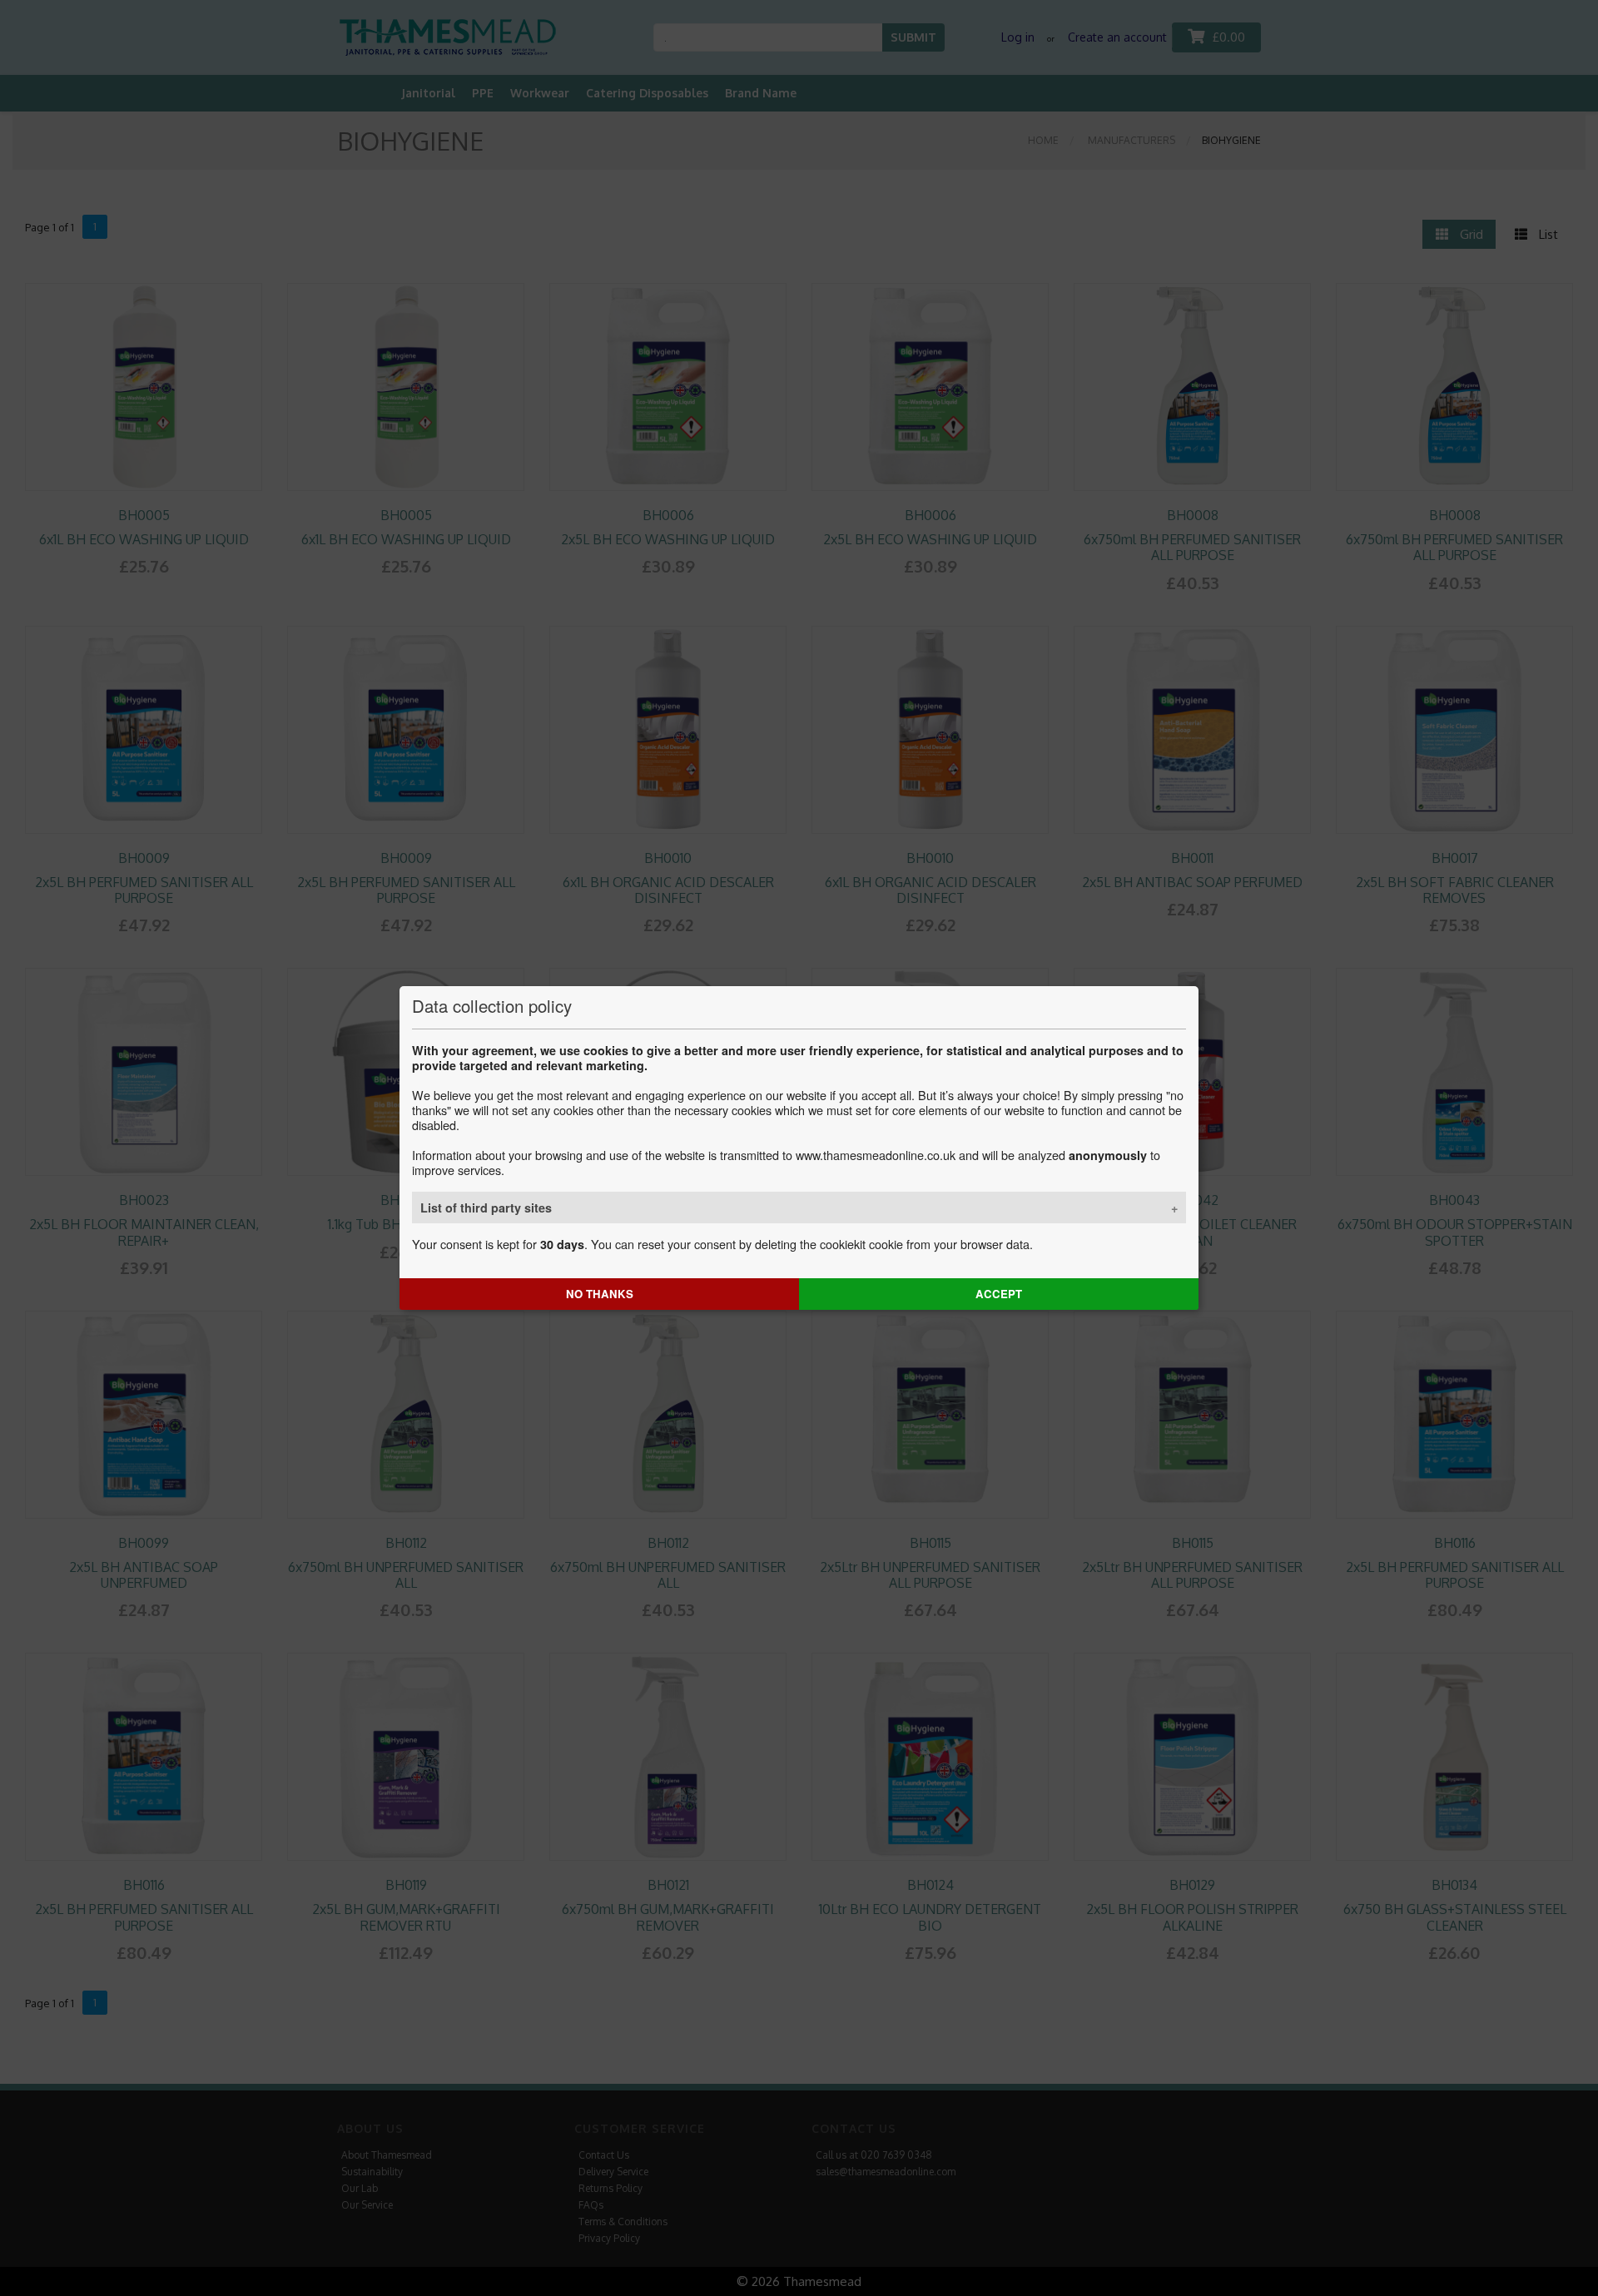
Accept (999, 1294)
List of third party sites (486, 1208)
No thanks (600, 1294)
